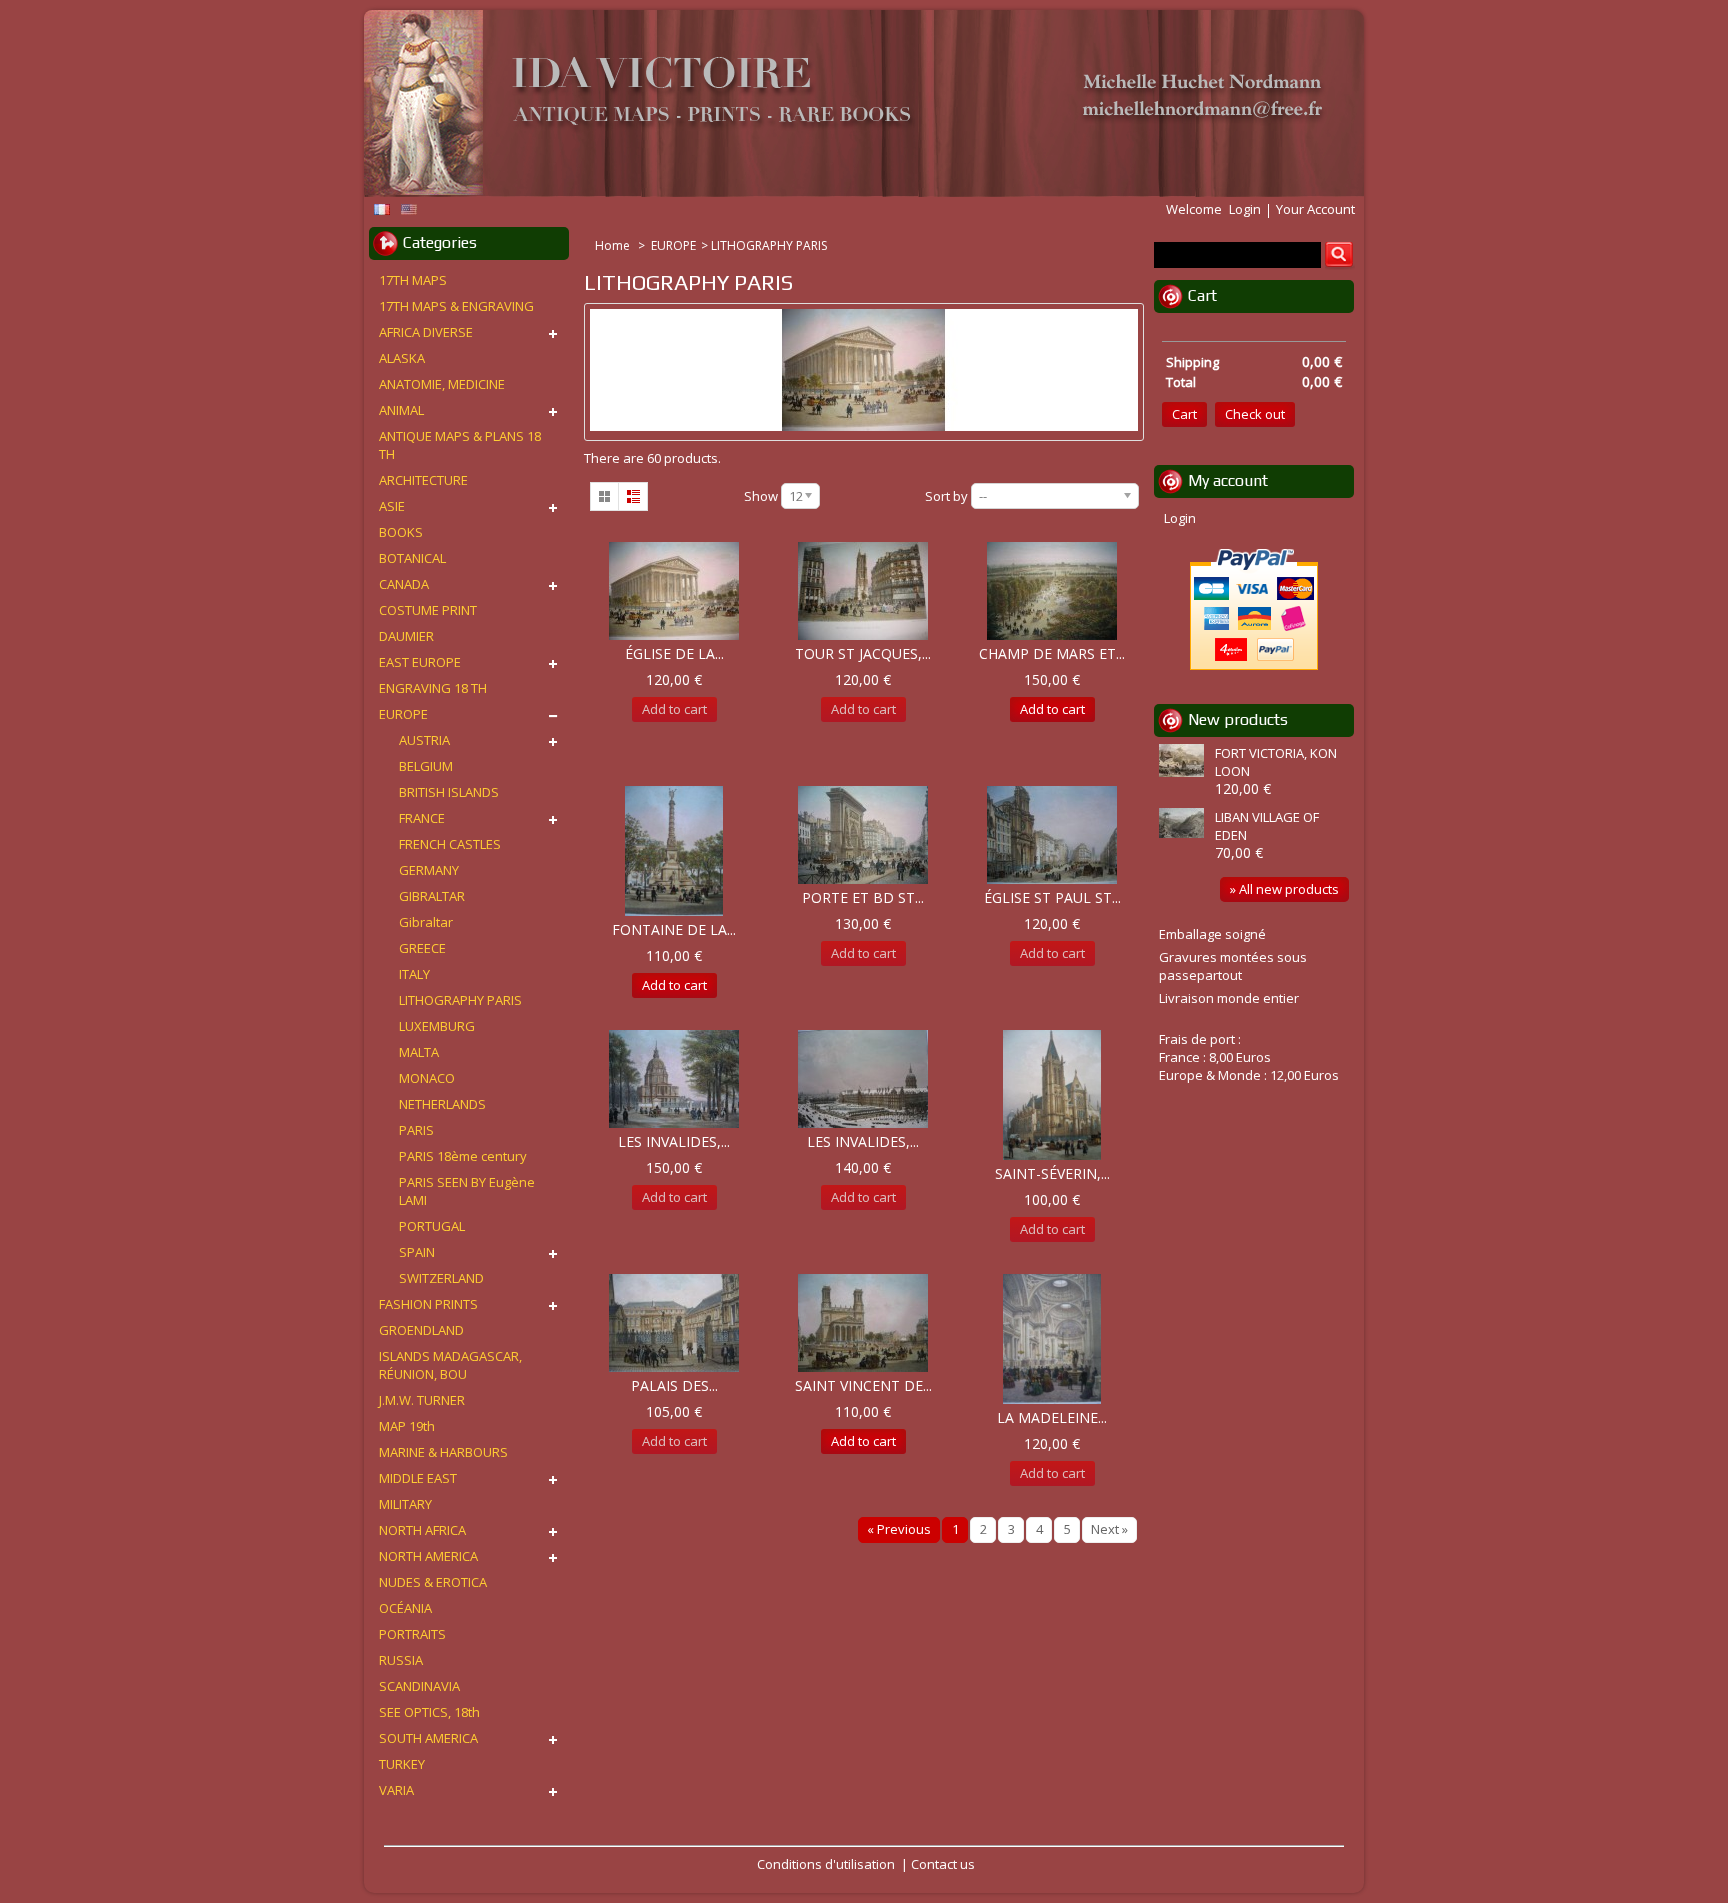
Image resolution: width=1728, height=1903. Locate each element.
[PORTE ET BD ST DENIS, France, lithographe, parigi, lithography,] (863, 835)
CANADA (404, 584)
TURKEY (402, 1764)
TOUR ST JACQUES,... (863, 653)
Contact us (943, 1864)
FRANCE (422, 818)
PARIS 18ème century (463, 1156)
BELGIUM (426, 766)
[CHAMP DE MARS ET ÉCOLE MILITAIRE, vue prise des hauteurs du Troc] (1052, 591)
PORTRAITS (412, 1634)
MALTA (419, 1052)
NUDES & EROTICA (433, 1582)
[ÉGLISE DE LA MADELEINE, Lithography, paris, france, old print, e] (674, 591)
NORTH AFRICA (422, 1530)
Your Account (1315, 209)
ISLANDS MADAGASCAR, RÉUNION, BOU (450, 1365)
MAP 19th (407, 1426)
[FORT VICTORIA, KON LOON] (1184, 762)
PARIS (416, 1130)
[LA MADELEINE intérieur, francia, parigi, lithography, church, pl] (1052, 1339)
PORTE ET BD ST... (863, 897)
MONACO (427, 1078)
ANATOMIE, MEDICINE (442, 384)
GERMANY (429, 870)
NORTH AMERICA (428, 1556)
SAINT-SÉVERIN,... (1052, 1173)
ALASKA (402, 358)
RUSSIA (401, 1660)
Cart (1202, 295)
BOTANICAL (412, 558)
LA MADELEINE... (1052, 1417)
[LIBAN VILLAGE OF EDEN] (1184, 825)
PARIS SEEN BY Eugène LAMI (467, 1191)
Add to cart (1052, 709)
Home (614, 245)
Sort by (946, 496)
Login (1245, 209)
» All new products (1284, 889)
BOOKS (401, 532)
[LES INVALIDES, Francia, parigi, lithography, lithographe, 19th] (863, 1079)
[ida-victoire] (854, 104)
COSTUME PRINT (428, 610)
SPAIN (417, 1252)
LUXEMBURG (437, 1026)
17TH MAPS (413, 280)
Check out (1255, 414)
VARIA (396, 1790)
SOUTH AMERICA (428, 1738)
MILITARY (405, 1504)
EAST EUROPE (420, 662)
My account (1228, 480)
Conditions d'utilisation (826, 1864)
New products (1238, 719)
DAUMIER (406, 636)
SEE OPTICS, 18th (429, 1712)
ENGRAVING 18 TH (433, 688)
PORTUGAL (432, 1226)
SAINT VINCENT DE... (863, 1385)
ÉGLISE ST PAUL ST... (1052, 897)
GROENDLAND (421, 1330)
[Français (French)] (382, 210)
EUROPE (673, 245)
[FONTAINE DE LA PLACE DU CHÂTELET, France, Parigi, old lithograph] (674, 851)
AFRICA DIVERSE (426, 332)
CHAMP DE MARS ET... (1052, 653)
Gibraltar (426, 922)
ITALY (414, 974)
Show (761, 496)
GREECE (422, 948)
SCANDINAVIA (419, 1686)
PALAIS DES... (674, 1385)
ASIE (392, 506)
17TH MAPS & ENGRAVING (456, 306)
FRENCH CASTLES (450, 844)
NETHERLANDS (442, 1104)
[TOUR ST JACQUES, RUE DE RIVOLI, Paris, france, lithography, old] (863, 591)
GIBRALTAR (432, 896)
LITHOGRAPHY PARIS (460, 1000)
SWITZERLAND (441, 1278)
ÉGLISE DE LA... (674, 653)
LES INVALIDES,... (674, 1141)
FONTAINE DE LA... (674, 929)
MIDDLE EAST (418, 1478)
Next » (1109, 1529)
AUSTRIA (424, 740)
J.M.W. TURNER (422, 1400)
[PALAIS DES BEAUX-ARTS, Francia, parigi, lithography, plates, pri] (674, 1323)
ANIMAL (401, 410)
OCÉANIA (405, 1608)
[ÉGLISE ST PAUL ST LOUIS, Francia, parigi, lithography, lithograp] (1052, 835)
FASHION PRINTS (428, 1304)
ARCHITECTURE (423, 480)
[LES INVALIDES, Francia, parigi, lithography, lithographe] (674, 1079)
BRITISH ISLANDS (449, 792)
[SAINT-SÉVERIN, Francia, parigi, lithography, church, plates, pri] (1052, 1095)
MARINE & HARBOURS (443, 1452)
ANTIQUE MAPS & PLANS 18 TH (460, 445)
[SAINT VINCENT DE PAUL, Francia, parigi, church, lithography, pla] (863, 1323)
